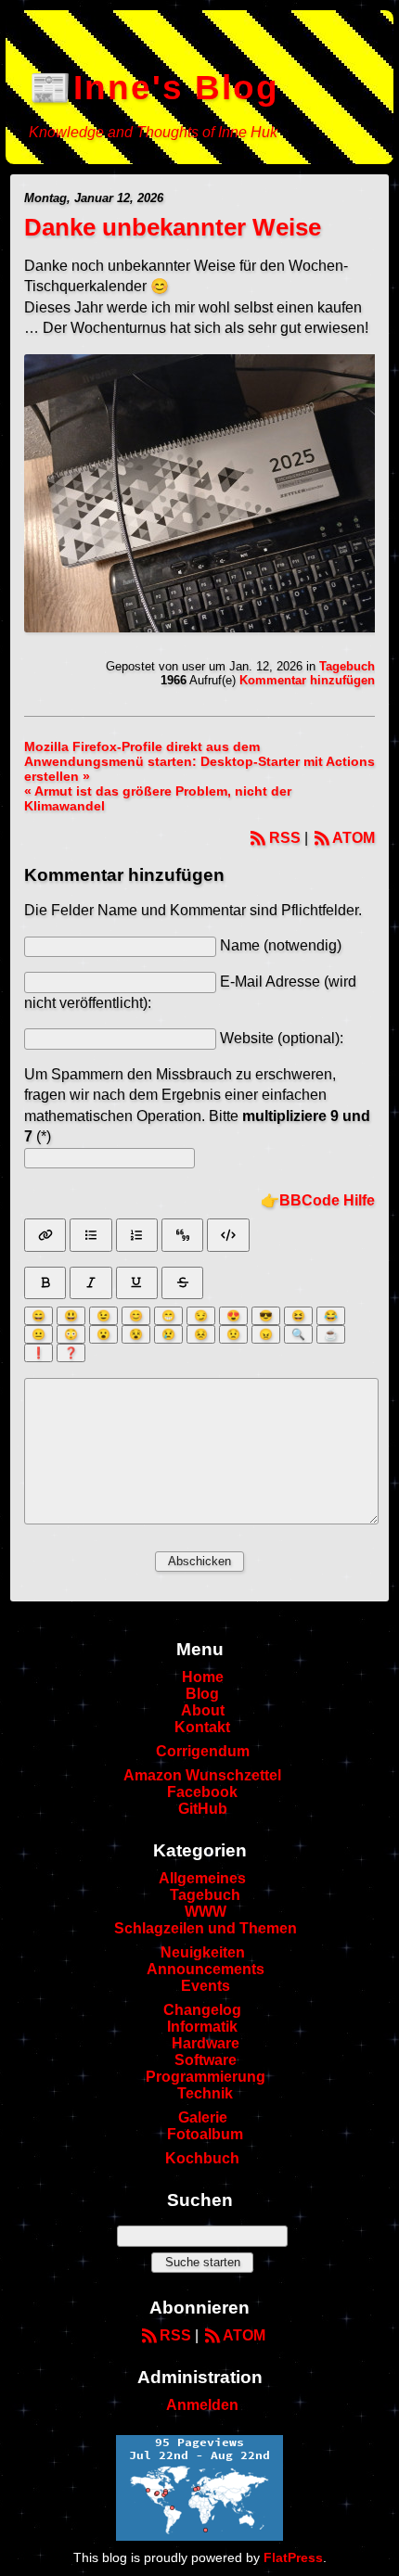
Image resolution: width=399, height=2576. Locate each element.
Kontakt (202, 1727)
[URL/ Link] (45, 1235)
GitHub (203, 1809)
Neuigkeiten (203, 1952)
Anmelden (202, 2405)
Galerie (203, 2117)
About (203, 1710)
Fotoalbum (205, 2134)
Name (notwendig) (281, 945)
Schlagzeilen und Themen (206, 1928)
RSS (284, 838)
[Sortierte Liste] (137, 1235)
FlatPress (293, 2557)
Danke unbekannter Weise (173, 227)
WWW (206, 1912)
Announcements (206, 1969)
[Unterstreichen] (137, 1283)
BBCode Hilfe (327, 1200)
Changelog (202, 2010)
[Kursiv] (90, 1283)
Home (203, 1677)
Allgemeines (202, 1878)
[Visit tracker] (199, 2536)
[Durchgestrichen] (182, 1283)
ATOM (354, 838)
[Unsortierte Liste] (90, 1235)
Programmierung (206, 2077)
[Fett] (45, 1283)
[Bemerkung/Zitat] (182, 1235)
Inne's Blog (176, 88)
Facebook (202, 1792)
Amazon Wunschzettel (202, 1775)
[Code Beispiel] (228, 1235)
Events (206, 1986)
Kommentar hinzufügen (307, 680)
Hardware (206, 2043)
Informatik (202, 2027)
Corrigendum (203, 1751)
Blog (202, 1694)
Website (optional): (282, 1038)
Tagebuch (347, 666)
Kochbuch (202, 2158)
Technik (205, 2093)
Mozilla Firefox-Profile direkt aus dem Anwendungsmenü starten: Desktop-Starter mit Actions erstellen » (199, 761)
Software (206, 2060)
